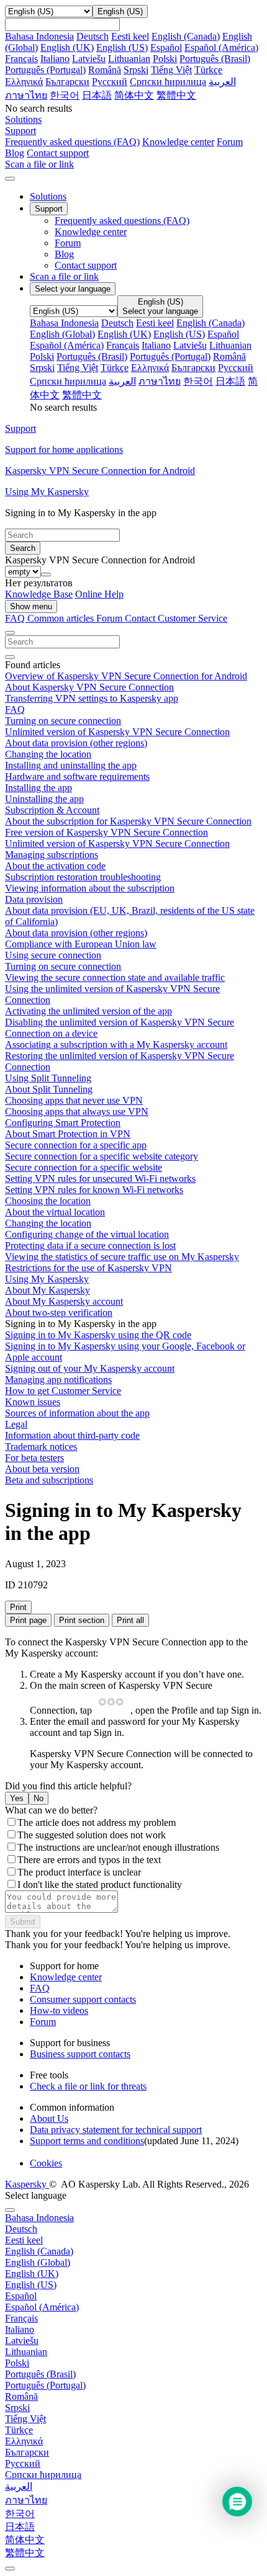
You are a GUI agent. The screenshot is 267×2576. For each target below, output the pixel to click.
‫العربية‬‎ (222, 82)
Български (67, 82)
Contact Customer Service (176, 618)
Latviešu (89, 59)
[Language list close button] (10, 2210)
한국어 (65, 95)
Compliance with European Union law (81, 944)
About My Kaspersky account (64, 1301)
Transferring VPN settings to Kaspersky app (92, 698)
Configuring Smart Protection (63, 1123)
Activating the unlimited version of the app (88, 1011)
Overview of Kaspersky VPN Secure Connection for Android (126, 676)
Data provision (34, 899)
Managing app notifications (58, 1380)
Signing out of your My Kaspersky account (90, 1368)
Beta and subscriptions (49, 1480)
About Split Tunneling (49, 1089)
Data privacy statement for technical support (116, 2130)
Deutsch (93, 36)
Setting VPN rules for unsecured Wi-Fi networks (100, 1178)
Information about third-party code (72, 1435)
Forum (230, 142)
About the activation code (55, 866)
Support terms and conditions (87, 2141)
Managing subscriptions (52, 855)
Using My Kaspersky (47, 1279)
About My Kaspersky (48, 1290)
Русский (110, 82)
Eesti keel (130, 36)
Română (105, 70)
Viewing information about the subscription (90, 888)
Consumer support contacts (83, 1999)
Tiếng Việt (171, 70)
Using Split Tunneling (48, 1078)
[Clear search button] (10, 657)
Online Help (99, 594)
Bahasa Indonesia (39, 36)
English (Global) (62, 334)
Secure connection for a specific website (84, 1167)
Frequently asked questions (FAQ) (72, 142)
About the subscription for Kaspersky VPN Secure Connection (128, 821)
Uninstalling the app (44, 799)
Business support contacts (80, 2054)
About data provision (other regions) (76, 743)
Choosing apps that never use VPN (74, 1100)
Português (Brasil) (215, 59)
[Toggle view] (10, 633)
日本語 (97, 95)
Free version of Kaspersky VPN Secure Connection (106, 832)
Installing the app (38, 788)
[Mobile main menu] (10, 179)
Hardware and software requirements (77, 776)
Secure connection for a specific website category (102, 1156)
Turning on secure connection (63, 721)
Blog (15, 153)
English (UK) (67, 47)
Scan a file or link (64, 276)
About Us (49, 2118)
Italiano (55, 59)
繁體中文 (176, 95)
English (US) (122, 47)
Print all (130, 1620)
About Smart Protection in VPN (68, 1134)
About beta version (42, 1469)
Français (21, 59)
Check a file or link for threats (88, 2086)
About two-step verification (59, 1313)
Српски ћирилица (168, 82)
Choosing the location (48, 1201)
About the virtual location (55, 1212)
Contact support (58, 153)
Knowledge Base (39, 594)
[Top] (10, 2569)
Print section (82, 1620)
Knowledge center (178, 142)
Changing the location (48, 754)
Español (166, 47)
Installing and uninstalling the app (71, 765)
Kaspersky (27, 2184)
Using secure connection (53, 955)
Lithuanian (129, 59)
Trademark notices (41, 1447)
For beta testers (34, 1458)
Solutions (48, 196)
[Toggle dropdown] (46, 575)
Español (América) (221, 47)
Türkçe (208, 70)
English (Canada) (186, 36)
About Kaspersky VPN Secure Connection (89, 687)
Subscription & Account (52, 810)
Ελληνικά (24, 82)
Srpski (136, 70)
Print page (28, 1620)
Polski (165, 59)
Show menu (31, 606)
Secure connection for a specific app (76, 1145)
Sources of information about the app (77, 1413)
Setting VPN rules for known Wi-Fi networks (94, 1190)
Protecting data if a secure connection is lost (90, 1246)
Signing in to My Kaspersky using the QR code (98, 1335)
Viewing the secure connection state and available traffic (115, 977)
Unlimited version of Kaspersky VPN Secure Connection (117, 732)
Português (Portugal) (45, 70)
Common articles (62, 618)
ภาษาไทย (26, 95)
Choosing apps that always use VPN (77, 1111)
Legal (16, 1424)
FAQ (15, 709)
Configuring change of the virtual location (87, 1234)
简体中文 (134, 95)
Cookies (46, 2163)
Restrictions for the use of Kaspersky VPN (88, 1268)
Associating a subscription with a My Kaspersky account (116, 1044)
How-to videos (59, 2010)
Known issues (33, 1402)
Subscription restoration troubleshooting (83, 877)
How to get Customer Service (63, 1391)
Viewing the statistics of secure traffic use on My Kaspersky (122, 1257)
